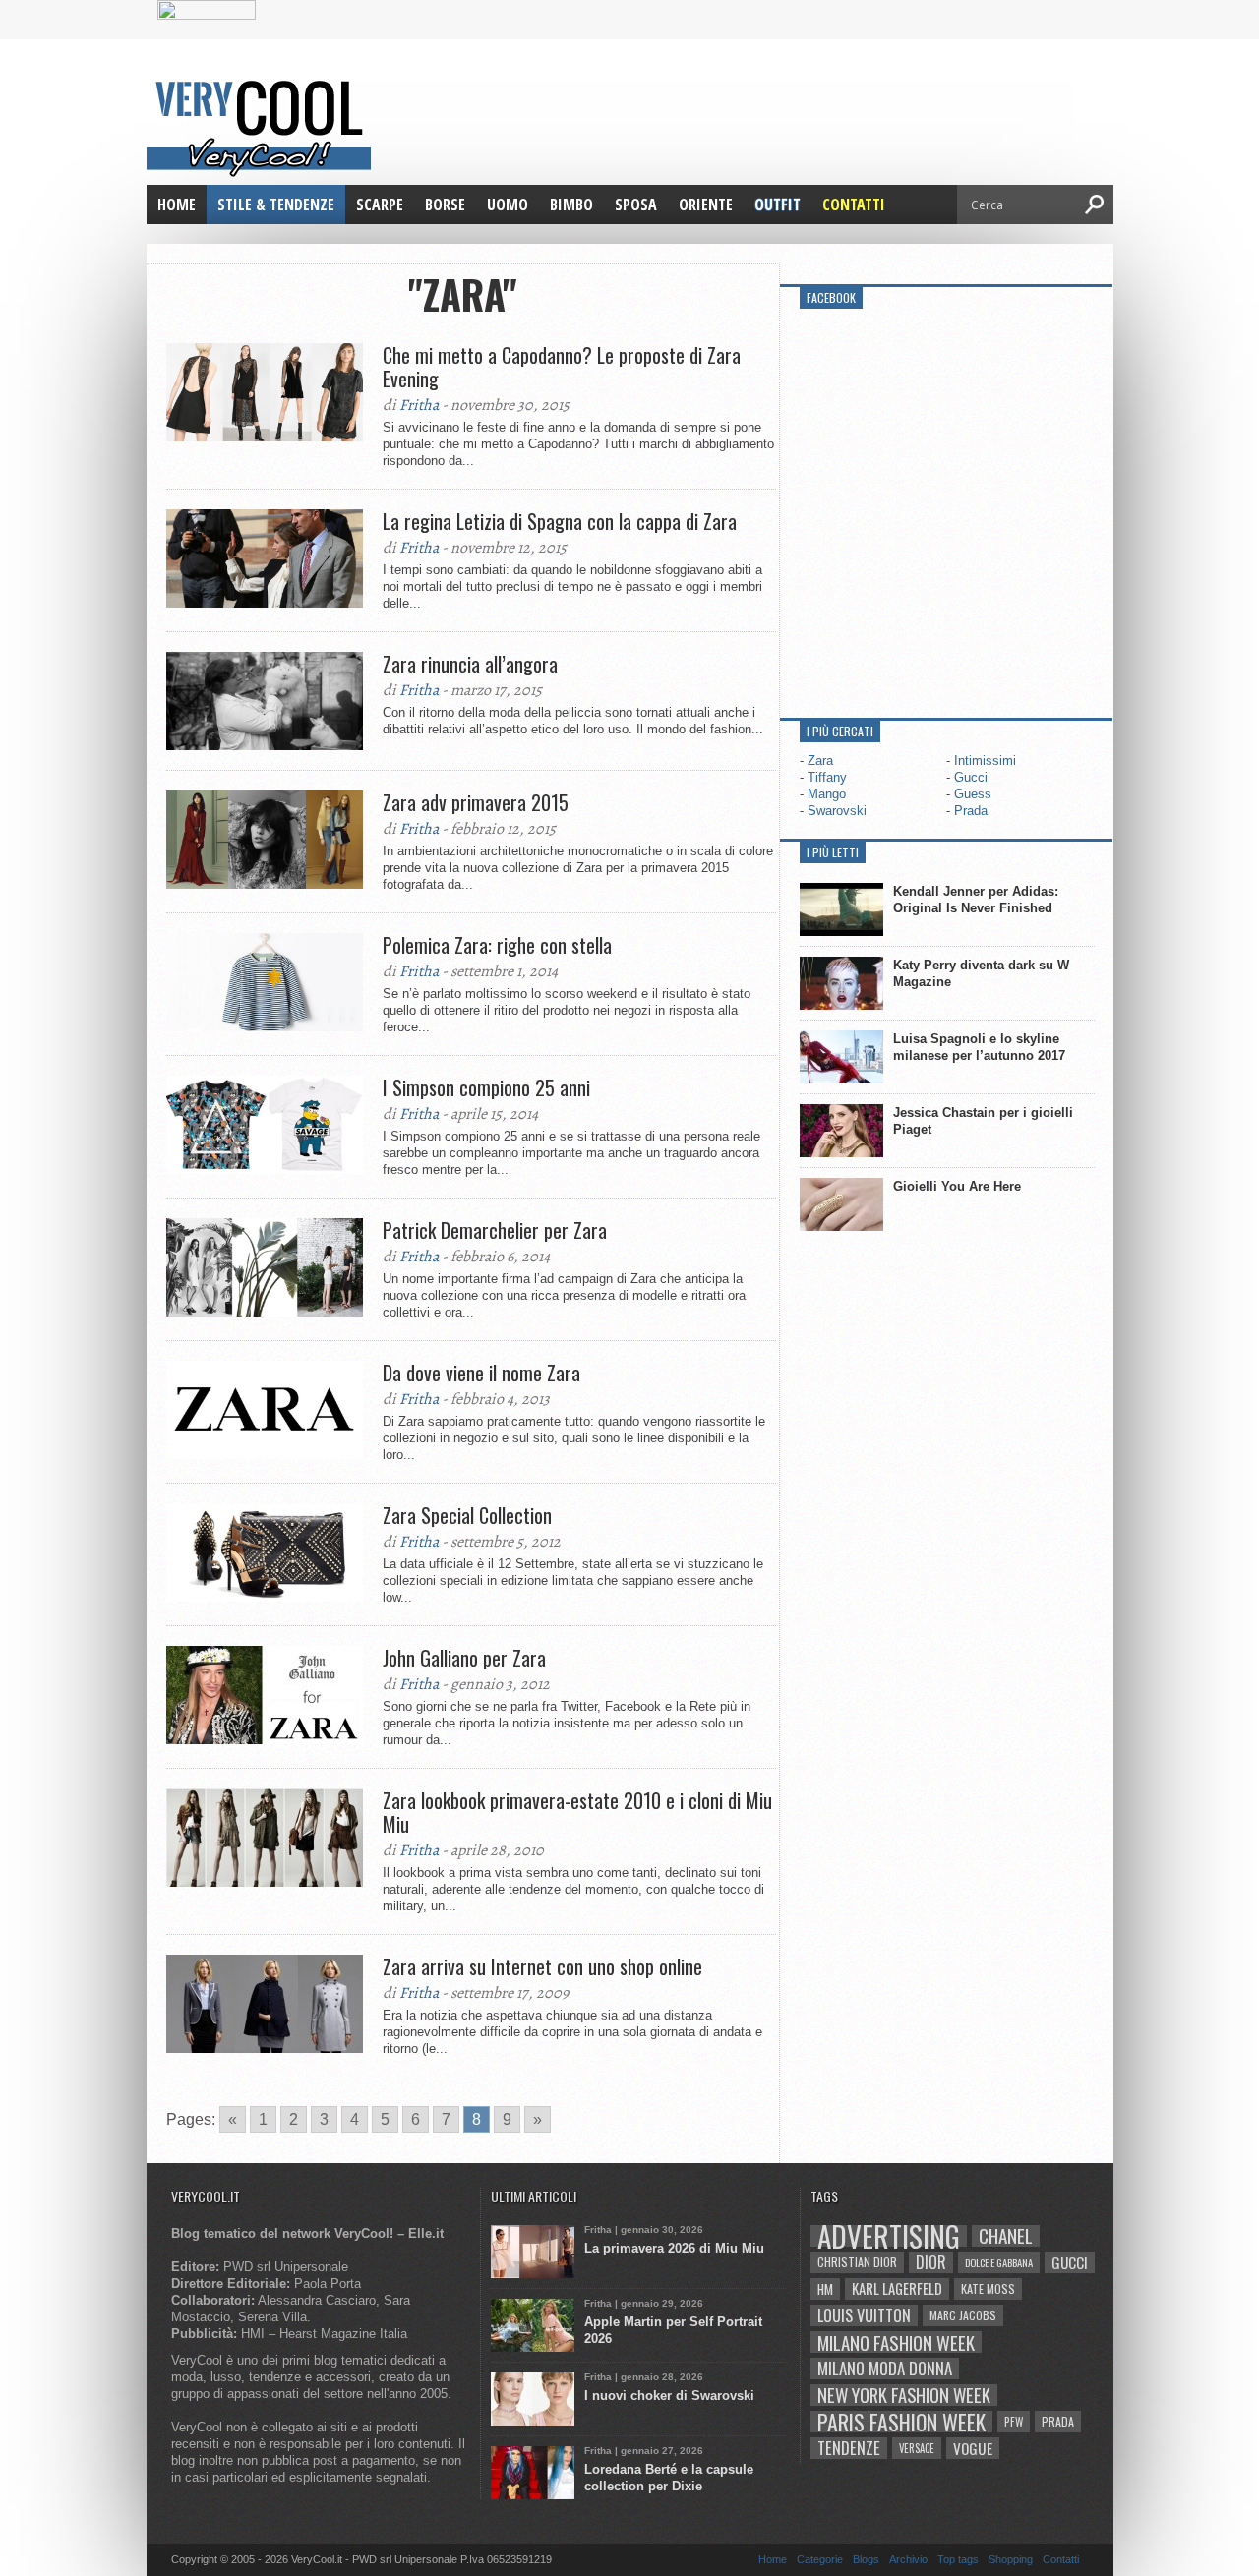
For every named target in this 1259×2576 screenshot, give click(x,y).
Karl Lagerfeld (897, 2288)
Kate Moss (988, 2288)
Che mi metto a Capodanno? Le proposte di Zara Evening (562, 367)
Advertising (889, 2236)
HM (825, 2289)
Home (177, 205)
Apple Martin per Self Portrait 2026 (673, 2330)
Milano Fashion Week (896, 2342)
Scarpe (380, 205)
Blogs (866, 2559)
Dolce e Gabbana (999, 2262)
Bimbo (571, 205)
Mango (827, 794)
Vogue (973, 2448)
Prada (971, 811)
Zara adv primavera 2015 (476, 802)
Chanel (1006, 2236)
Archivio (908, 2559)
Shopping (1011, 2559)
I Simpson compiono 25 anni (486, 1087)
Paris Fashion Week (901, 2422)
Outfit (778, 205)
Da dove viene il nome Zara (481, 1373)
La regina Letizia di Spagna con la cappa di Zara (560, 521)
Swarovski (837, 811)
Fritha (419, 405)
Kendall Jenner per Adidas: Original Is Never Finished (976, 900)
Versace (917, 2448)
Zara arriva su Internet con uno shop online (542, 1966)
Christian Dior (857, 2262)
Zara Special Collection (467, 1515)
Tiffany (827, 777)
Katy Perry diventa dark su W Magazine (981, 973)
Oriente (706, 205)
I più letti (833, 852)
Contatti (854, 205)
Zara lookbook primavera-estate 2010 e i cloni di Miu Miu (577, 1812)
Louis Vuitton (864, 2315)
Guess (973, 794)
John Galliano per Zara (464, 1658)
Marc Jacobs (963, 2315)
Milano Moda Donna (885, 2369)
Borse (445, 205)
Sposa (636, 205)
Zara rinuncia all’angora (470, 664)
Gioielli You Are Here (957, 1186)
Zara (820, 761)
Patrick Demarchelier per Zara (495, 1230)
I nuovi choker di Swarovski (669, 2396)
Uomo (508, 205)
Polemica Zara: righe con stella (497, 945)
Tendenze (849, 2448)
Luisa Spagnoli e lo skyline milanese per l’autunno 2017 (979, 1047)
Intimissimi (985, 761)
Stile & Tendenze (276, 205)
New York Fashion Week (904, 2395)
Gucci (971, 777)
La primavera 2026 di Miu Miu (674, 2248)
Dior (931, 2262)
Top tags (958, 2559)
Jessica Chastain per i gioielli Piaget (983, 1121)
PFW (1014, 2421)
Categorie (820, 2559)
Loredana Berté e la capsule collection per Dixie (669, 2478)
